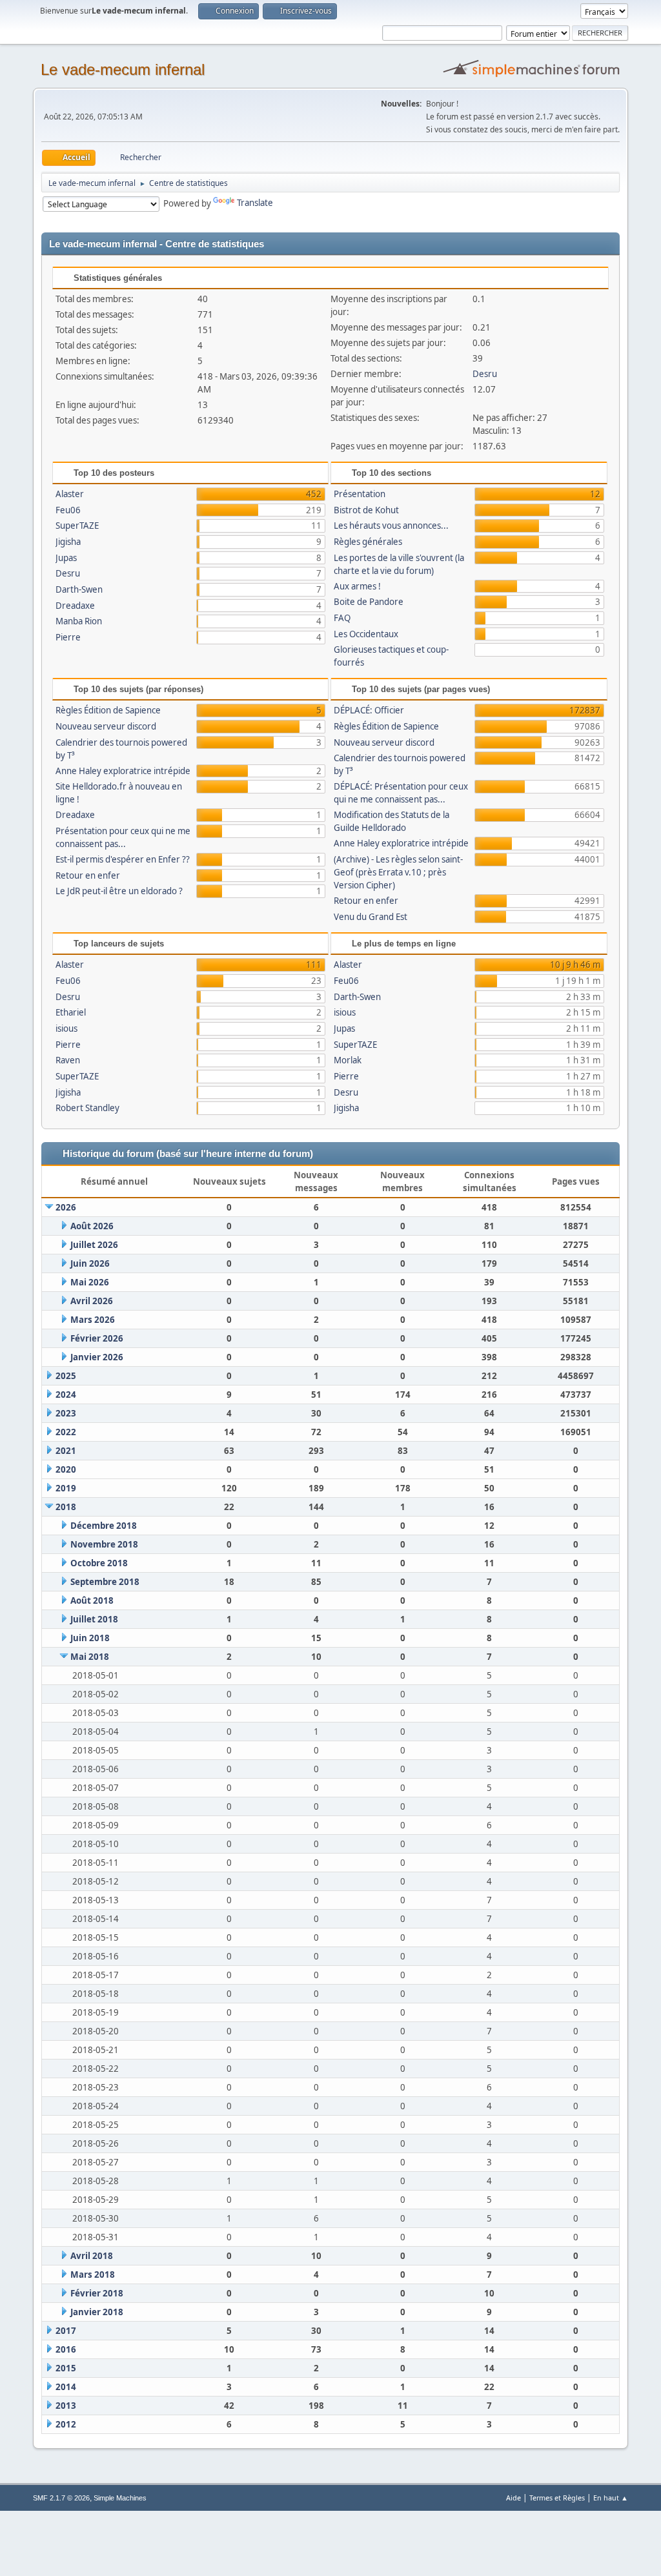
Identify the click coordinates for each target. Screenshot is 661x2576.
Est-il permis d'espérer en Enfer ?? (123, 859)
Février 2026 (97, 1338)
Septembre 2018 (105, 1582)
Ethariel (71, 1012)
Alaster (70, 494)
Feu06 (68, 510)
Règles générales (368, 542)
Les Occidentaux (366, 634)
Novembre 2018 (104, 1544)
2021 (66, 1451)
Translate (255, 203)
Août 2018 (92, 1600)
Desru (485, 374)
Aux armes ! (357, 586)
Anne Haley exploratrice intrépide (123, 771)
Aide (514, 2498)
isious (66, 1028)
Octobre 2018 (99, 1563)
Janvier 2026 (97, 1357)
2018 (66, 1507)
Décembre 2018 (104, 1526)
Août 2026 (92, 1226)
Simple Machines (120, 2498)
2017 (66, 2331)
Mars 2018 (93, 2274)
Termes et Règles (557, 2498)
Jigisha (68, 542)
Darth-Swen (79, 589)
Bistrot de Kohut (366, 510)
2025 (66, 1376)
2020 (66, 1469)
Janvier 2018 (97, 2312)
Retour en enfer (88, 875)
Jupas (66, 558)
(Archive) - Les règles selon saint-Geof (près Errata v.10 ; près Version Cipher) (398, 872)
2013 (66, 2406)
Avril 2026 (92, 1301)
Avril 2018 (92, 2256)
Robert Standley (87, 1108)
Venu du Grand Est (371, 917)
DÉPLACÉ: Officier (369, 710)
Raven (68, 1060)
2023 (66, 1413)
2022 (66, 1432)
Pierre (68, 637)
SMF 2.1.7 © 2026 (61, 2498)
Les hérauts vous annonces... (391, 526)
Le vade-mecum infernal (123, 69)
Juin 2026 (90, 1263)
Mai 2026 (90, 1282)
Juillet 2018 (94, 1619)
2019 (66, 1488)
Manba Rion (79, 621)
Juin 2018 (90, 1638)
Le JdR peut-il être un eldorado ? (119, 891)
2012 (66, 2424)
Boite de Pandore (369, 602)
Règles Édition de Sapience (108, 710)
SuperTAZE (77, 526)
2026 (66, 1207)
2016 (66, 2349)
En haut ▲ (611, 2498)
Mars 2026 (93, 1320)
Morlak (348, 1060)
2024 (66, 1395)
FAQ (342, 618)
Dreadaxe (75, 606)
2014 (66, 2387)
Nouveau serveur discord (106, 726)
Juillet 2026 (94, 1245)
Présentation (360, 494)
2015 (66, 2368)
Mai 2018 (90, 1657)
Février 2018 (97, 2293)
